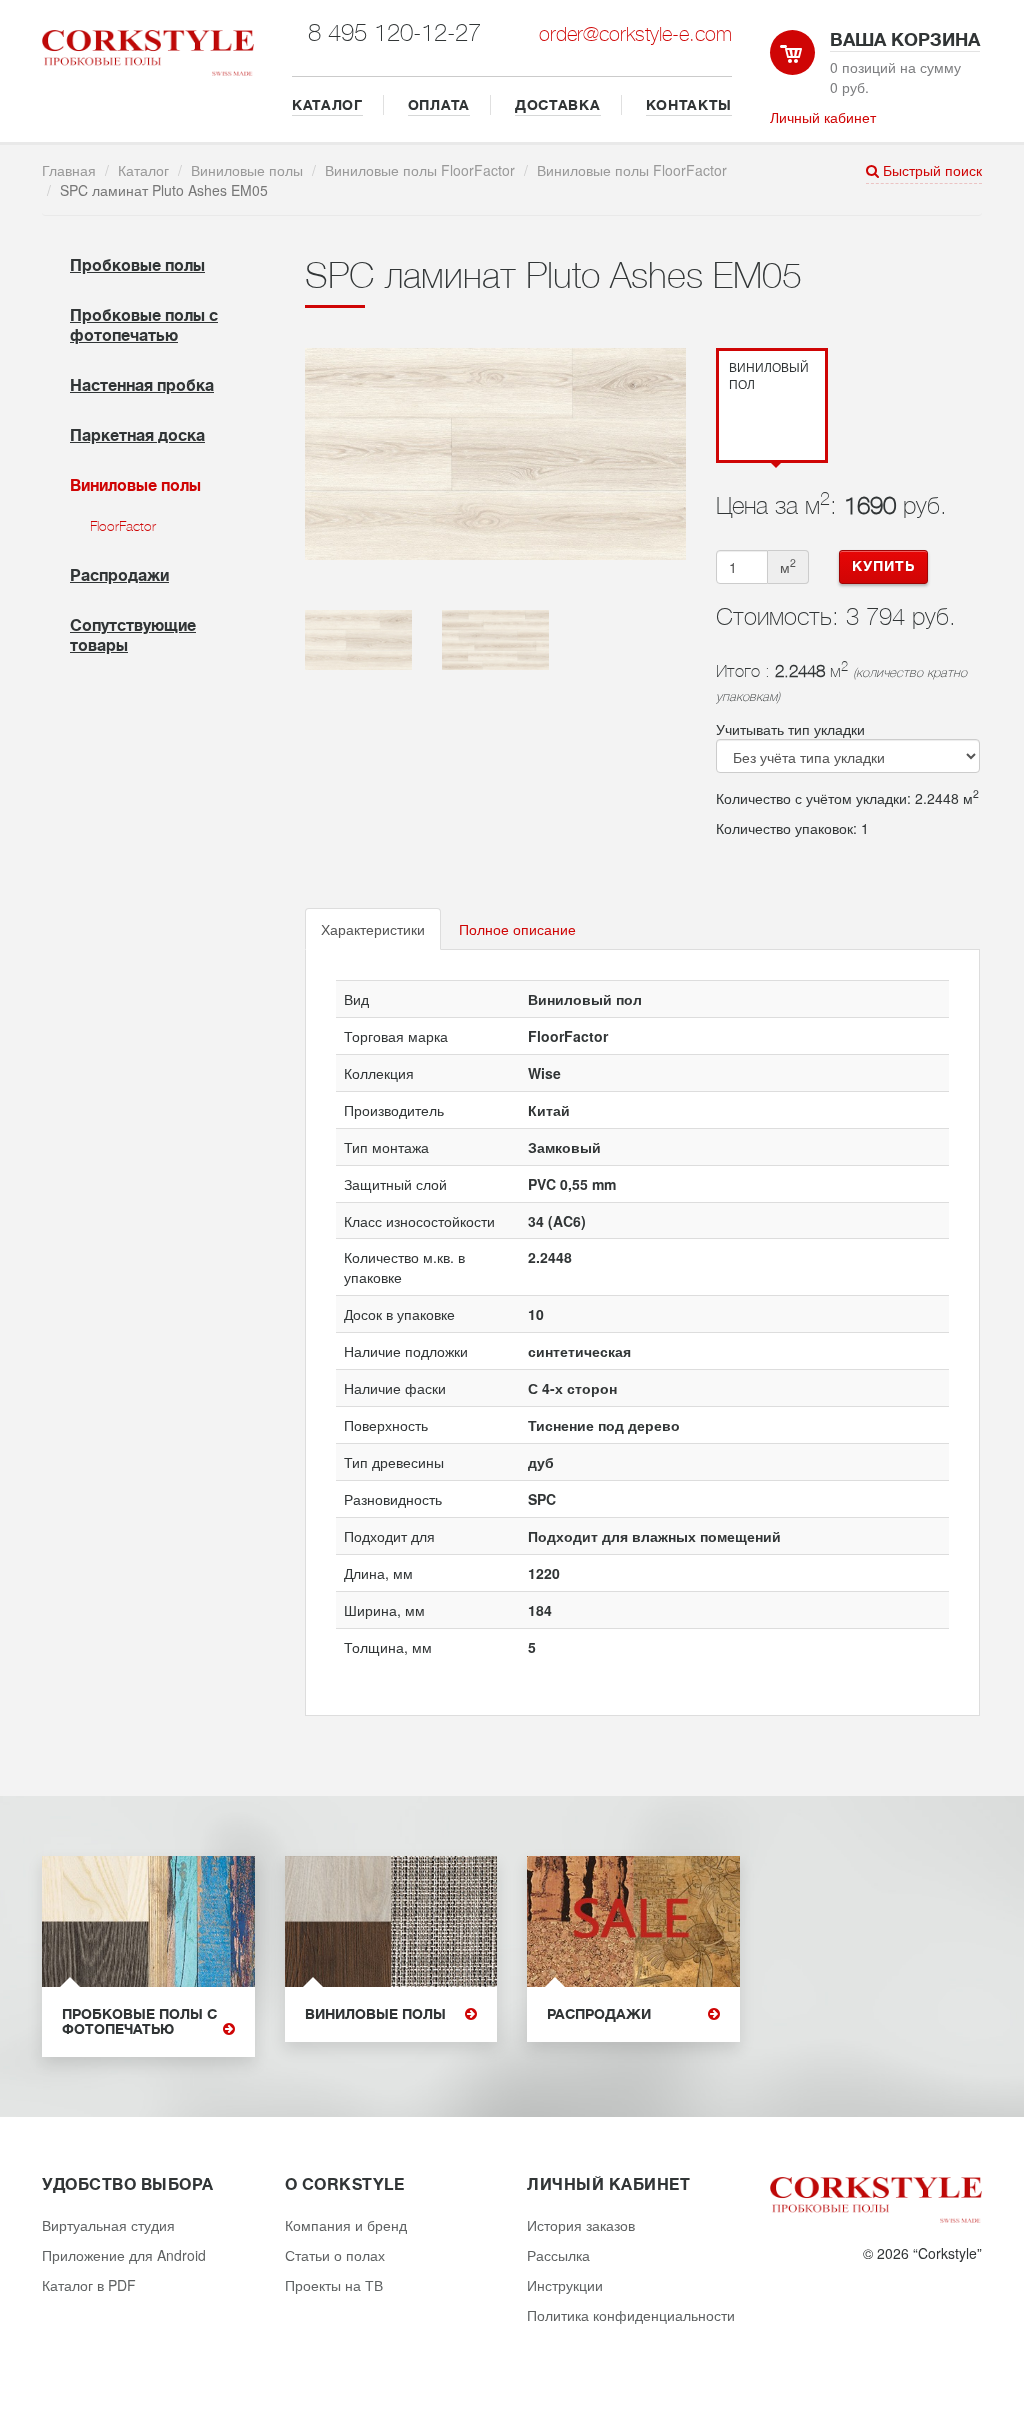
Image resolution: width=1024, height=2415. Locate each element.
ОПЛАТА (439, 105)
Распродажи (119, 576)
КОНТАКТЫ (689, 105)
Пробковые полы (137, 266)
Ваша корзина (905, 40)
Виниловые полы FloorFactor (420, 170)
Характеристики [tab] (373, 929)
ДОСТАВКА (558, 105)
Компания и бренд (346, 2225)
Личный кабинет (823, 117)
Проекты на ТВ (334, 2285)
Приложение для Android (124, 2255)
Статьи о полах (335, 2255)
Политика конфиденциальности (631, 2315)
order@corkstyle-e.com (635, 34)
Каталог (143, 170)
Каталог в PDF (89, 2285)
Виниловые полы (247, 170)
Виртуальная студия (108, 2225)
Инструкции (565, 2285)
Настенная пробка (142, 386)
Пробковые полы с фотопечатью (139, 2022)
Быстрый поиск (930, 170)
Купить (883, 566)
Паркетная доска (137, 436)
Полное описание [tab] (517, 929)
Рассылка (558, 2255)
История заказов (581, 2225)
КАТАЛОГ (327, 105)
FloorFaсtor (123, 526)
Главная (69, 170)
